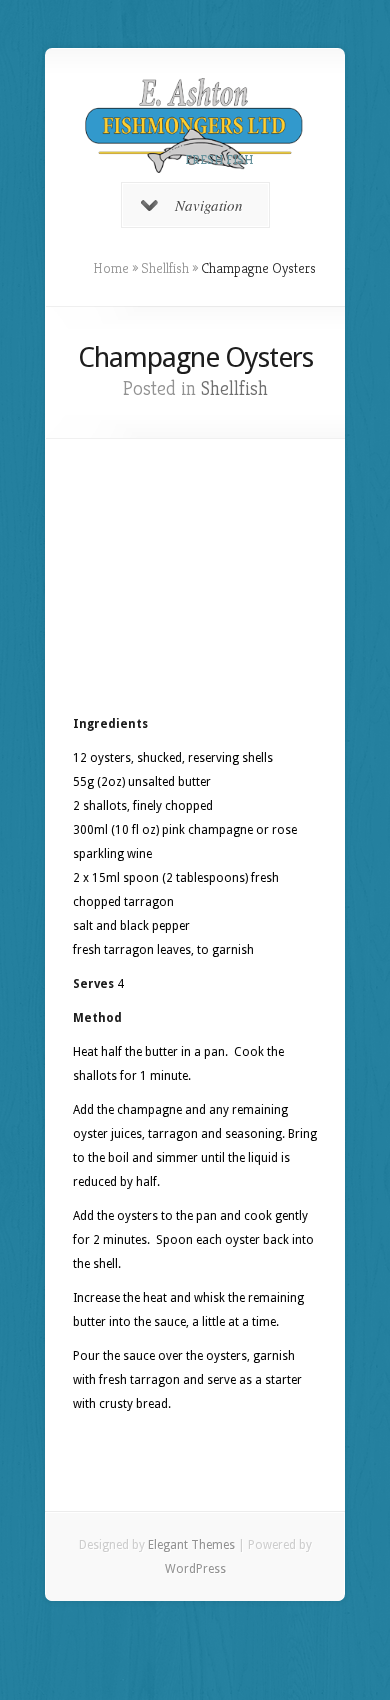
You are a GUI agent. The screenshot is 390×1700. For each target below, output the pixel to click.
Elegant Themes (191, 1545)
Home (111, 268)
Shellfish (165, 268)
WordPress (195, 1569)
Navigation (209, 205)
